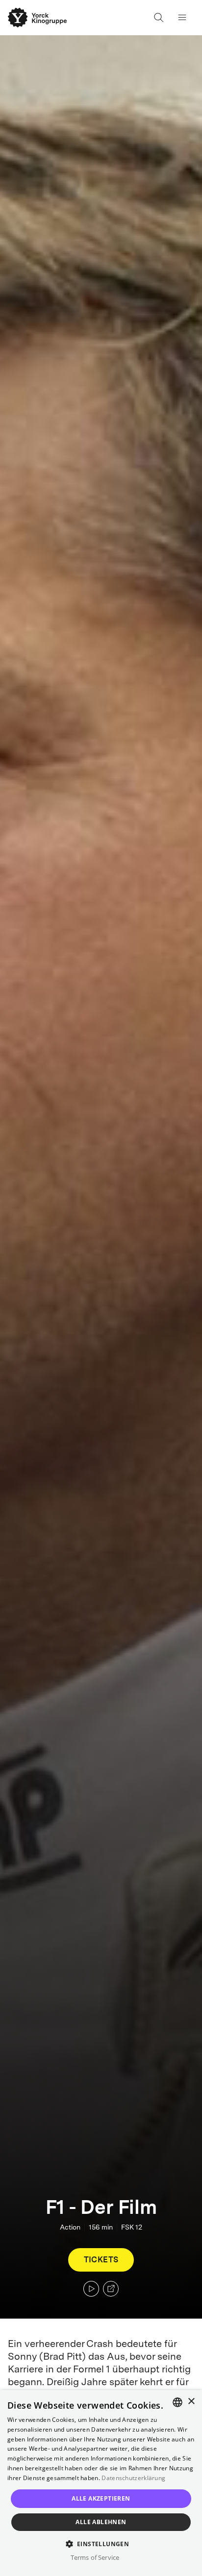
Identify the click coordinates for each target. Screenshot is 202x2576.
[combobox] (177, 2402)
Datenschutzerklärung (133, 2478)
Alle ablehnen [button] (101, 2522)
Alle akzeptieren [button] (101, 2498)
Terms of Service (95, 2557)
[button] (101, 2543)
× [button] (191, 2402)
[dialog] (101, 2483)
